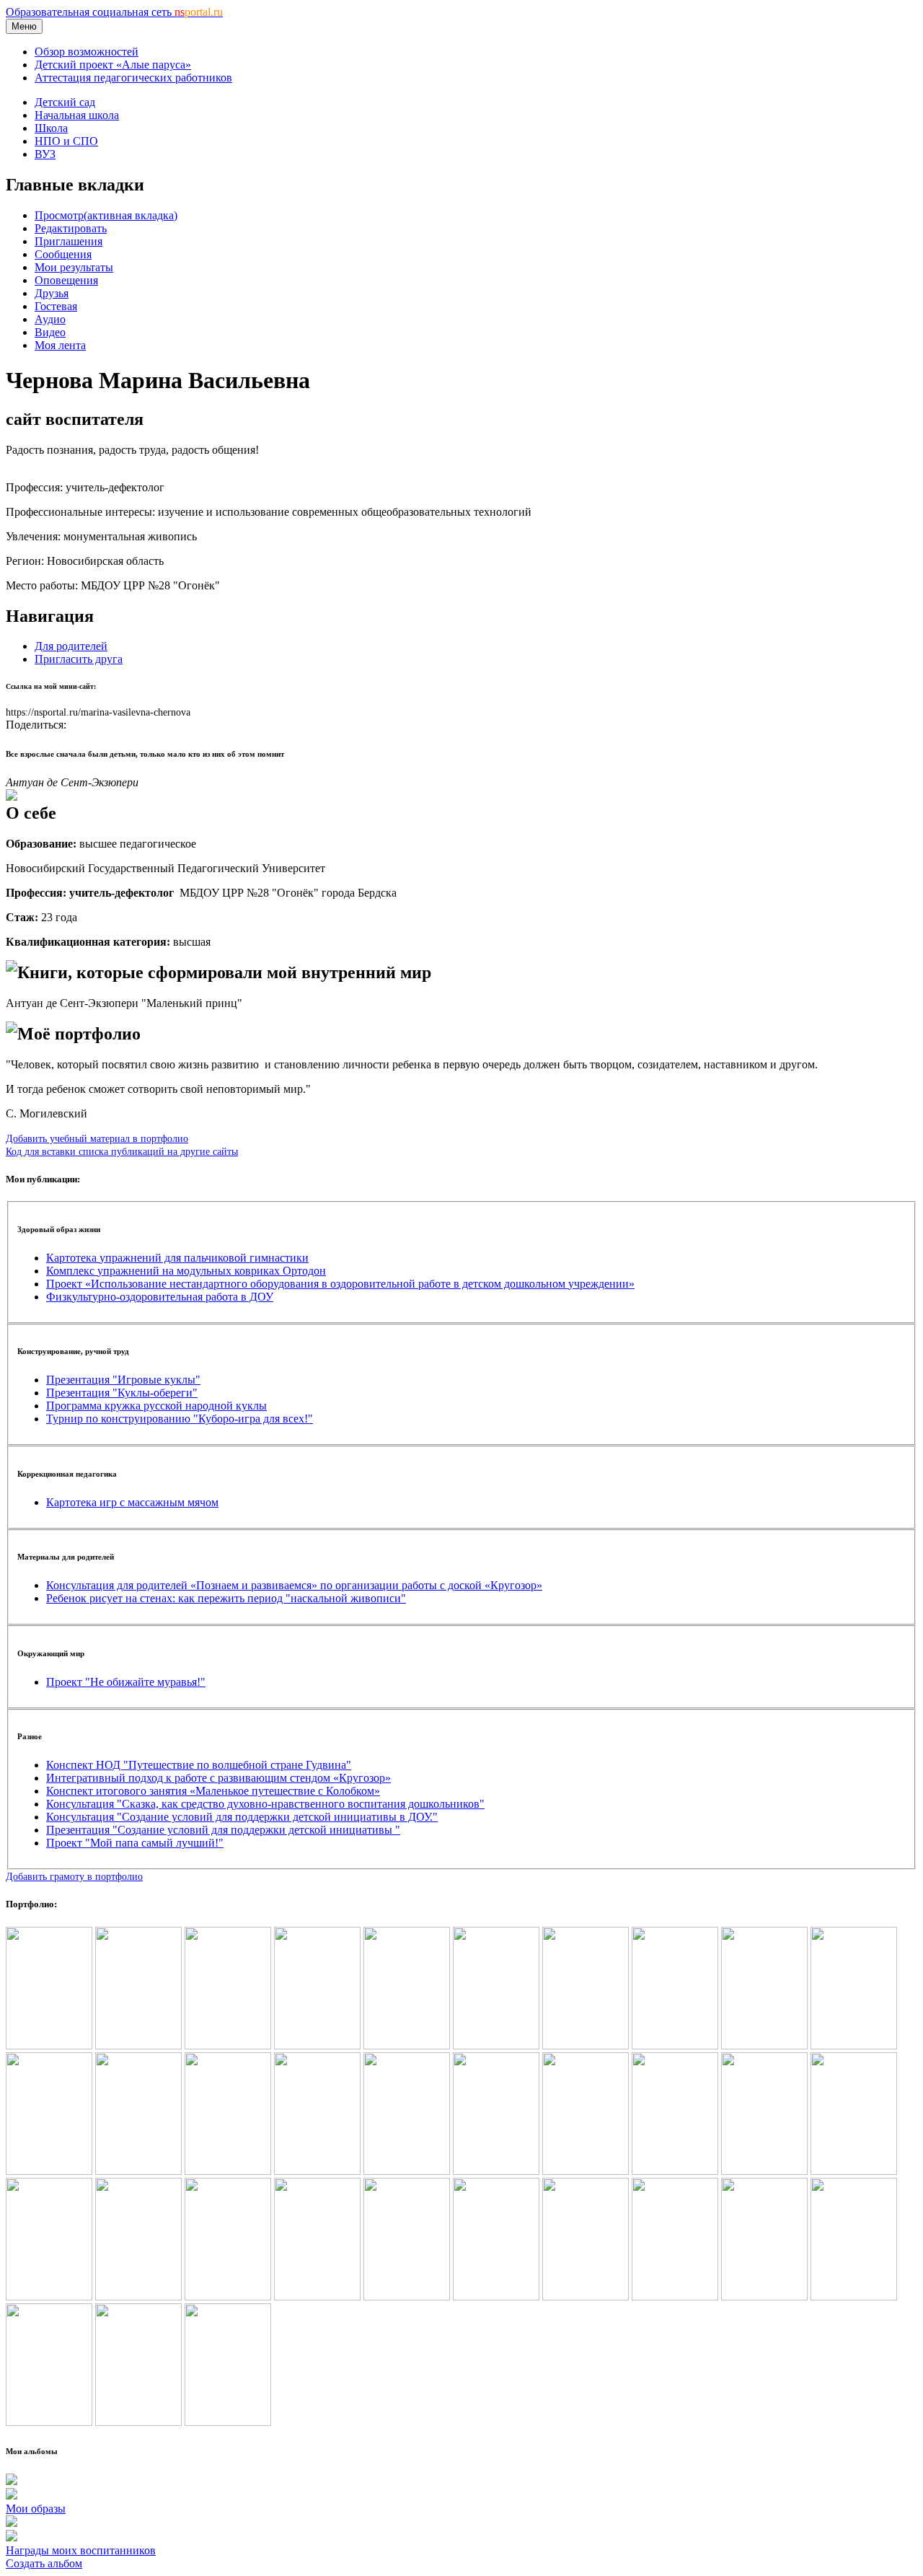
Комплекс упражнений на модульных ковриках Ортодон (186, 1271)
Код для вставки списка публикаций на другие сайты (122, 1151)
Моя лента (60, 345)
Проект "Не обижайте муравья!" (126, 1682)
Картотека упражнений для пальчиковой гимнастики (177, 1258)
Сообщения (63, 254)
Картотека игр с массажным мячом (132, 1502)
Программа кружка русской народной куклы (156, 1406)
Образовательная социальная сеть (114, 12)
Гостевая (56, 306)
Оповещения (66, 280)
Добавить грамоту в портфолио (74, 1876)
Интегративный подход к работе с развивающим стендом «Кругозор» (218, 1778)
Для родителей (71, 646)
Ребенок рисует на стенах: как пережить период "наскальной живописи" (226, 1598)
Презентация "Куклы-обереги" (122, 1393)
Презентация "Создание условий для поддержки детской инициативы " (223, 1830)
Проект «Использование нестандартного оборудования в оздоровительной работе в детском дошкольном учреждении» (340, 1284)
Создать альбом (44, 2563)
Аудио (50, 319)
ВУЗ (45, 154)
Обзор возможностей (87, 52)
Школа (51, 128)
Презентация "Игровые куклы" (123, 1380)
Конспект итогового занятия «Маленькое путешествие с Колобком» (213, 1791)
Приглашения (69, 241)
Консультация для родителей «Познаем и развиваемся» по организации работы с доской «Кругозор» (294, 1585)
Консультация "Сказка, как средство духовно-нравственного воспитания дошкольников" (265, 1804)
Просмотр (106, 215)
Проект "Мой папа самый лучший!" (135, 1843)
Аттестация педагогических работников (133, 78)
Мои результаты (74, 267)
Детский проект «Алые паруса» (113, 65)
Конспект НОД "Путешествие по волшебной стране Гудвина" (199, 1765)
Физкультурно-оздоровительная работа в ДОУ (160, 1297)
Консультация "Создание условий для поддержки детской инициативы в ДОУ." (242, 1817)
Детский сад (65, 102)
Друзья (52, 293)
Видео (50, 332)
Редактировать (71, 228)
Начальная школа (77, 115)
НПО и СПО (66, 141)
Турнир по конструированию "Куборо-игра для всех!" (180, 1419)
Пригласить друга (79, 659)
